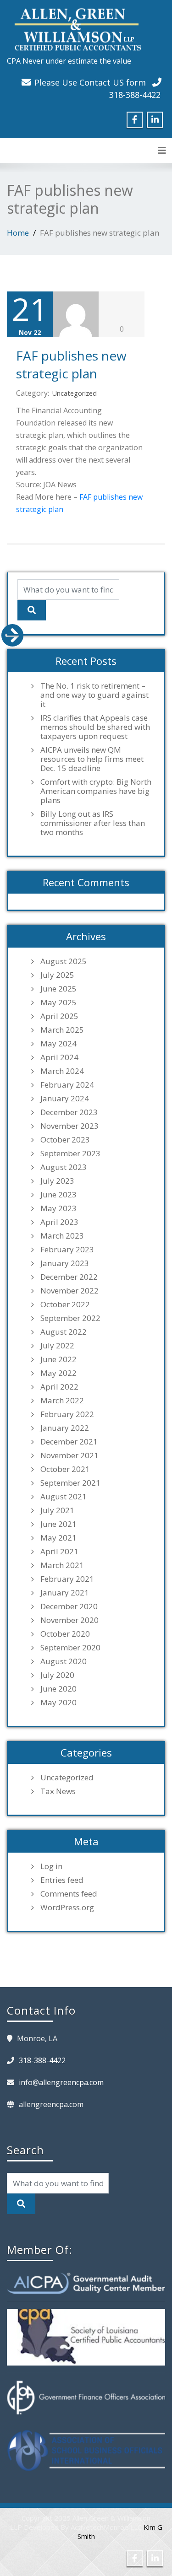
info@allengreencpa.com (61, 2082)
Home (18, 233)
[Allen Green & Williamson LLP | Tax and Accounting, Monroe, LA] (76, 27)
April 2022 (59, 1387)
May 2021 (58, 1538)
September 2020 (70, 1648)
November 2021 (69, 1455)
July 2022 (57, 1346)
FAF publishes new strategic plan (71, 364)
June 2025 (58, 989)
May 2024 (58, 1044)
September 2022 (70, 1318)
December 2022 (69, 1277)
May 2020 (58, 1703)
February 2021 (67, 1579)
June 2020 (58, 1689)
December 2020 (69, 1606)
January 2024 (65, 1099)
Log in (51, 1866)
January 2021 (65, 1593)
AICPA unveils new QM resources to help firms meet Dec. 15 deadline (92, 759)
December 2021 (69, 1442)
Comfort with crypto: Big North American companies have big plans (96, 791)
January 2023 (65, 1263)
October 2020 (65, 1634)
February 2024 (67, 1085)
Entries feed (62, 1880)
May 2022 (58, 1373)
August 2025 (64, 961)
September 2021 (70, 1483)
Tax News (58, 1791)
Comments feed (69, 1894)
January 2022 (65, 1428)
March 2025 (62, 1030)
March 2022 (62, 1401)
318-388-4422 (135, 95)
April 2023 (59, 1222)
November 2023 (69, 1126)
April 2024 (59, 1057)
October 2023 (65, 1140)
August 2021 (64, 1497)
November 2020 (69, 1620)
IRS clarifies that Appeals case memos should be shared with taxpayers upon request (95, 727)
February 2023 (67, 1250)
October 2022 (65, 1304)
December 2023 (69, 1112)
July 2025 (57, 975)
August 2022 (64, 1332)
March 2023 (62, 1236)
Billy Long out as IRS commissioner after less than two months (93, 823)
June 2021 (58, 1524)
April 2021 (59, 1552)
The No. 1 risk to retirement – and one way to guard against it (94, 695)
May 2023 (58, 1208)
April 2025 (59, 1016)
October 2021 (65, 1469)
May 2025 (58, 1002)
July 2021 (57, 1510)
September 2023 (70, 1153)
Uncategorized (75, 393)
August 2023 (64, 1167)
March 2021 (62, 1565)
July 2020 (57, 1675)
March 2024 (62, 1071)
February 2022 (67, 1414)
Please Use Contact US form (90, 82)
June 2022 (58, 1359)
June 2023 (58, 1195)
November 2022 (69, 1291)
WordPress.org (67, 1908)
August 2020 (64, 1661)
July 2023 (57, 1181)
